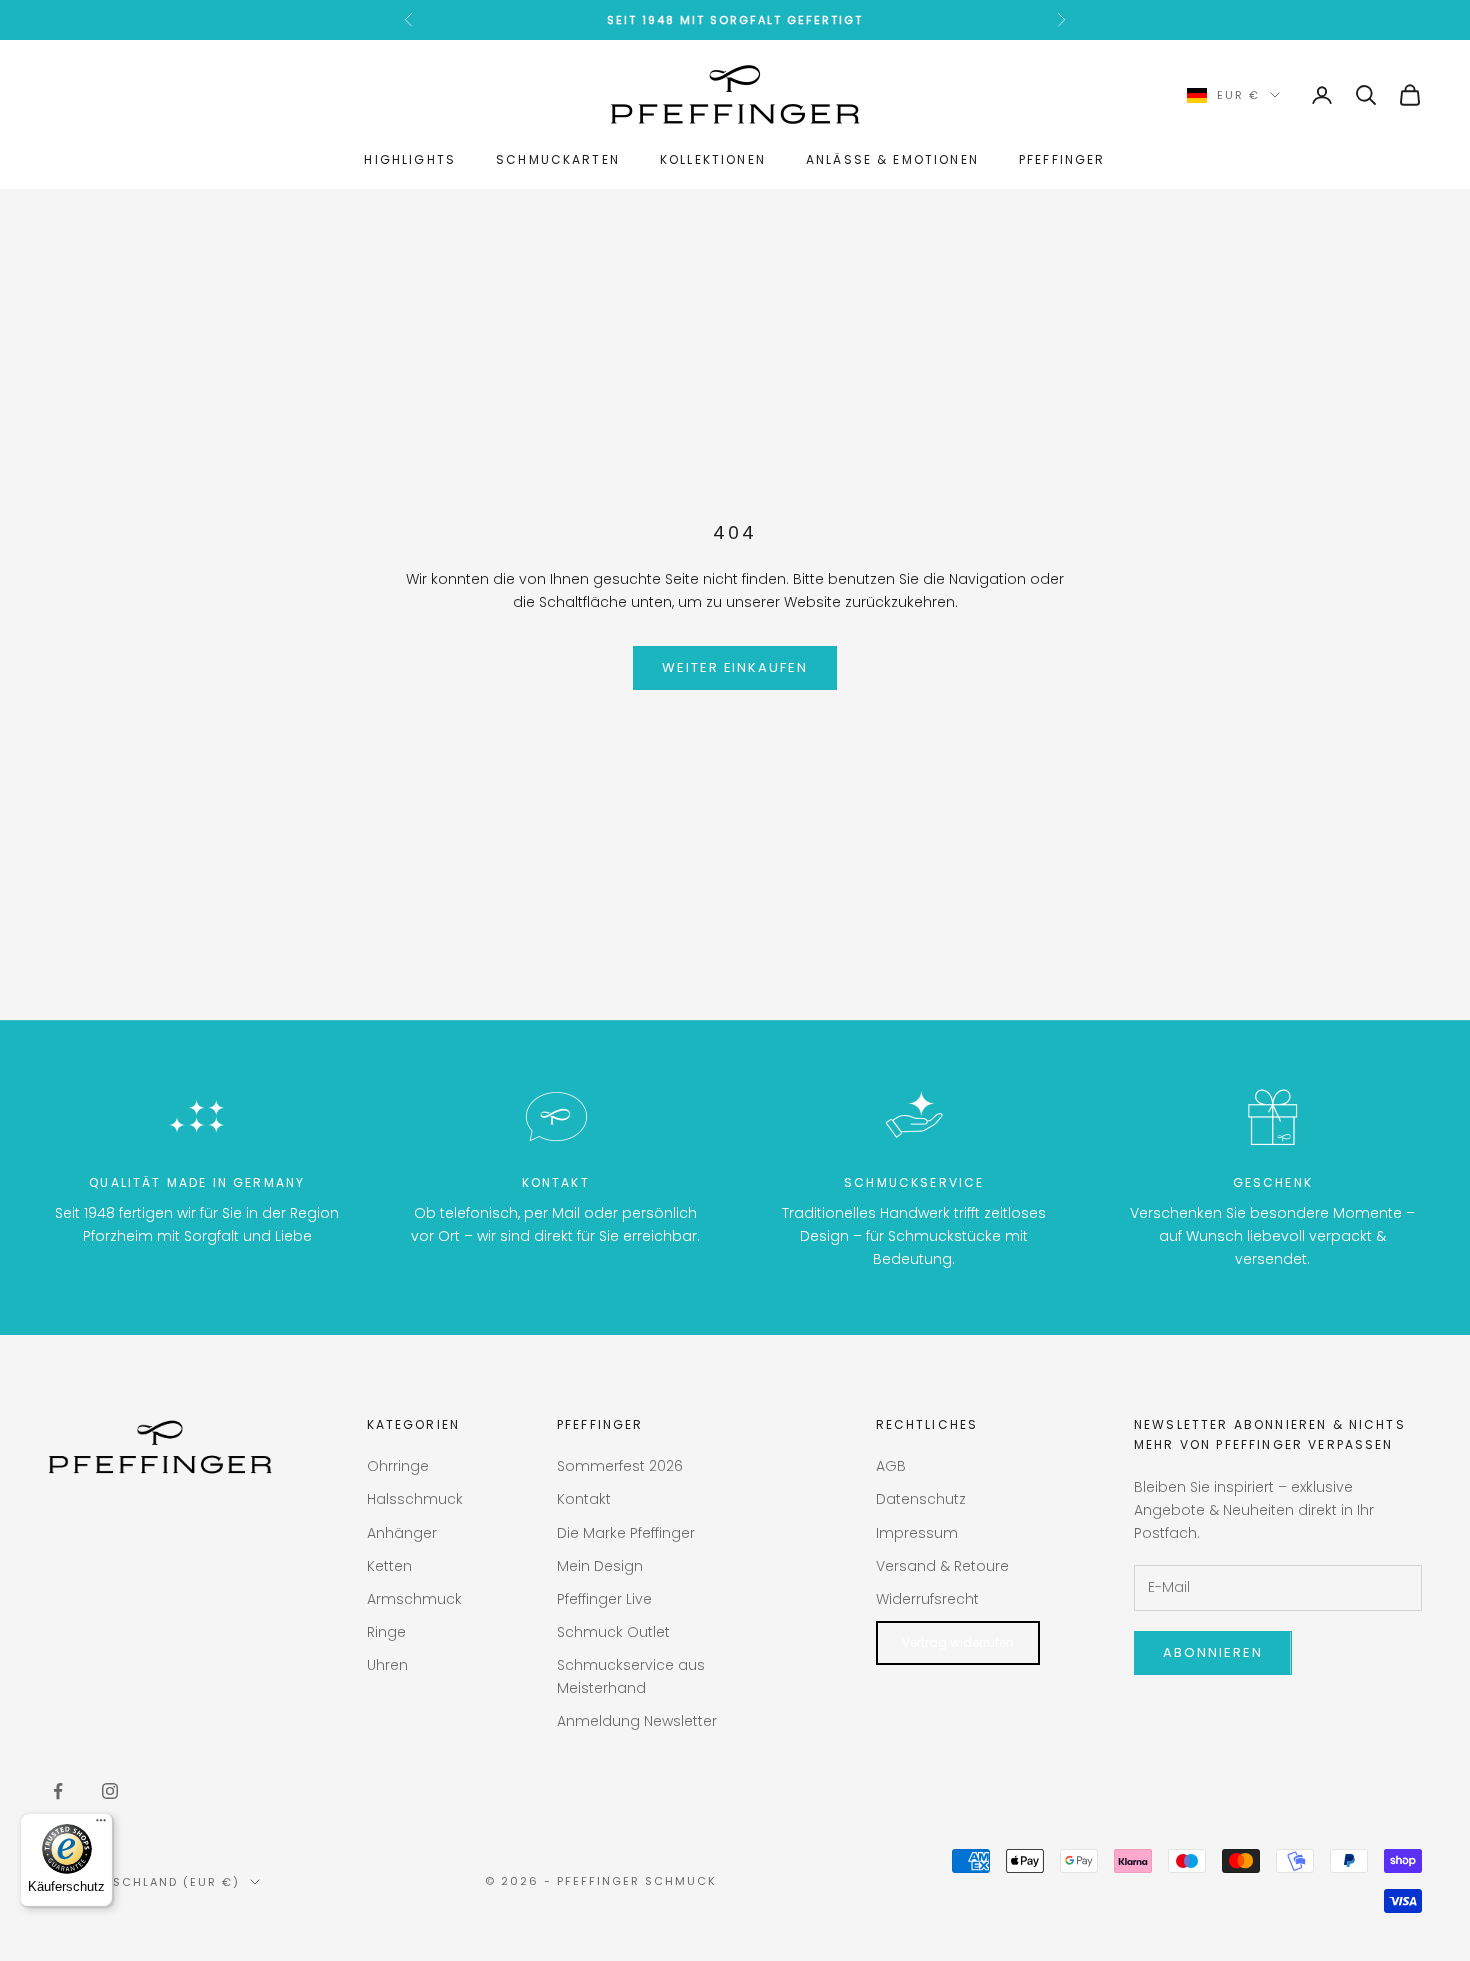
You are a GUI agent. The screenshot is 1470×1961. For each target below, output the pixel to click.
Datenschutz (921, 1499)
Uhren (387, 1665)
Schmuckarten (558, 159)
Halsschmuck (415, 1499)
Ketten (389, 1566)
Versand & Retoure (942, 1566)
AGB (891, 1466)
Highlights (410, 159)
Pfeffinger (1062, 159)
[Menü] (101, 1825)
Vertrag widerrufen (958, 1642)
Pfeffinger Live (604, 1599)
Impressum (917, 1533)
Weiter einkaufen (735, 667)
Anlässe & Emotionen (892, 159)
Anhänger (402, 1533)
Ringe (386, 1632)
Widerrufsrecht (927, 1599)
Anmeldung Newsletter (637, 1721)
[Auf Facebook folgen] (58, 1791)
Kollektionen (713, 159)
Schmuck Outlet (613, 1632)
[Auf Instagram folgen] (110, 1791)
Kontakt (584, 1499)
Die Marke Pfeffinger (626, 1533)
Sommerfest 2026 (620, 1466)
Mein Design (600, 1566)
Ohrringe (398, 1466)
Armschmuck (414, 1599)
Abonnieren (1213, 1652)
